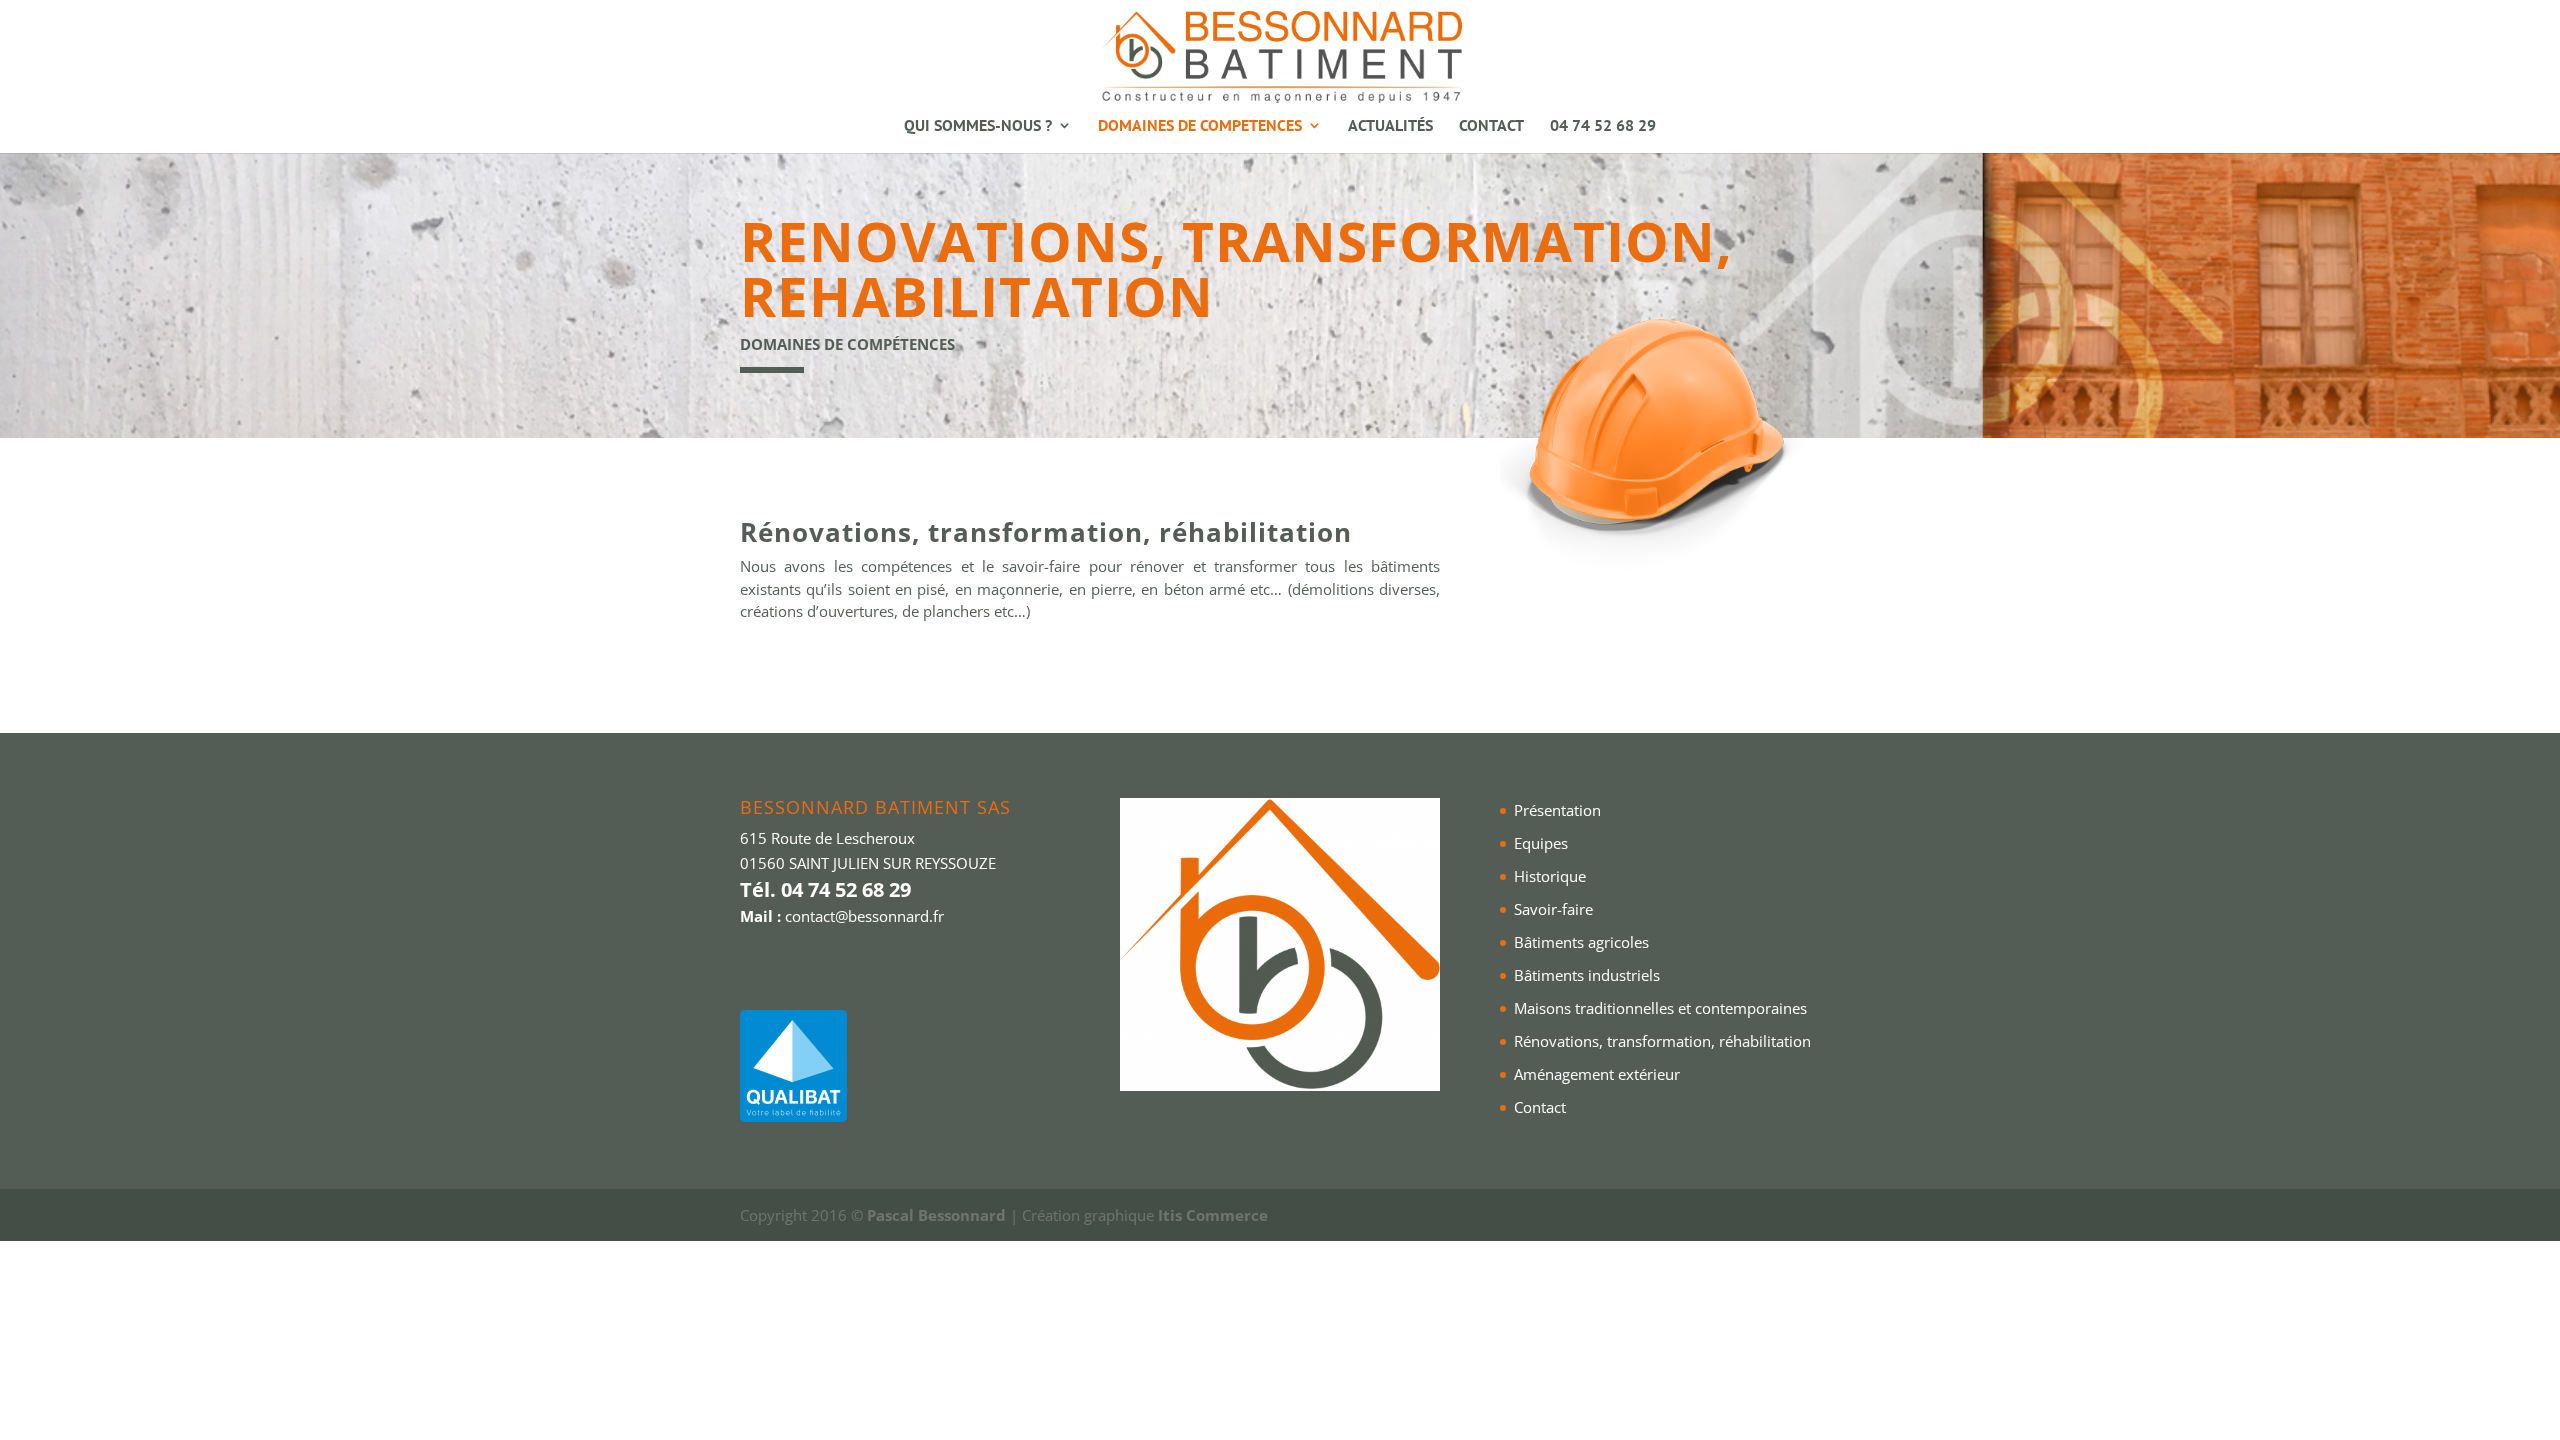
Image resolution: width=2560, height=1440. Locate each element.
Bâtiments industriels (1587, 975)
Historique (1550, 876)
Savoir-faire (1553, 909)
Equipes (1541, 843)
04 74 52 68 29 (1603, 126)
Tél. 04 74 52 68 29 (825, 889)
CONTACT (1491, 126)
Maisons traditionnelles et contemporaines (1660, 1008)
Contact (1540, 1107)
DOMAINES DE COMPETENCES (1200, 126)
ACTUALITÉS (1390, 126)
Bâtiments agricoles (1581, 942)
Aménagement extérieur (1597, 1074)
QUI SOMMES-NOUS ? (978, 126)
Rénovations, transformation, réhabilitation (1662, 1041)
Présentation (1557, 810)
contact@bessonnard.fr (864, 916)
